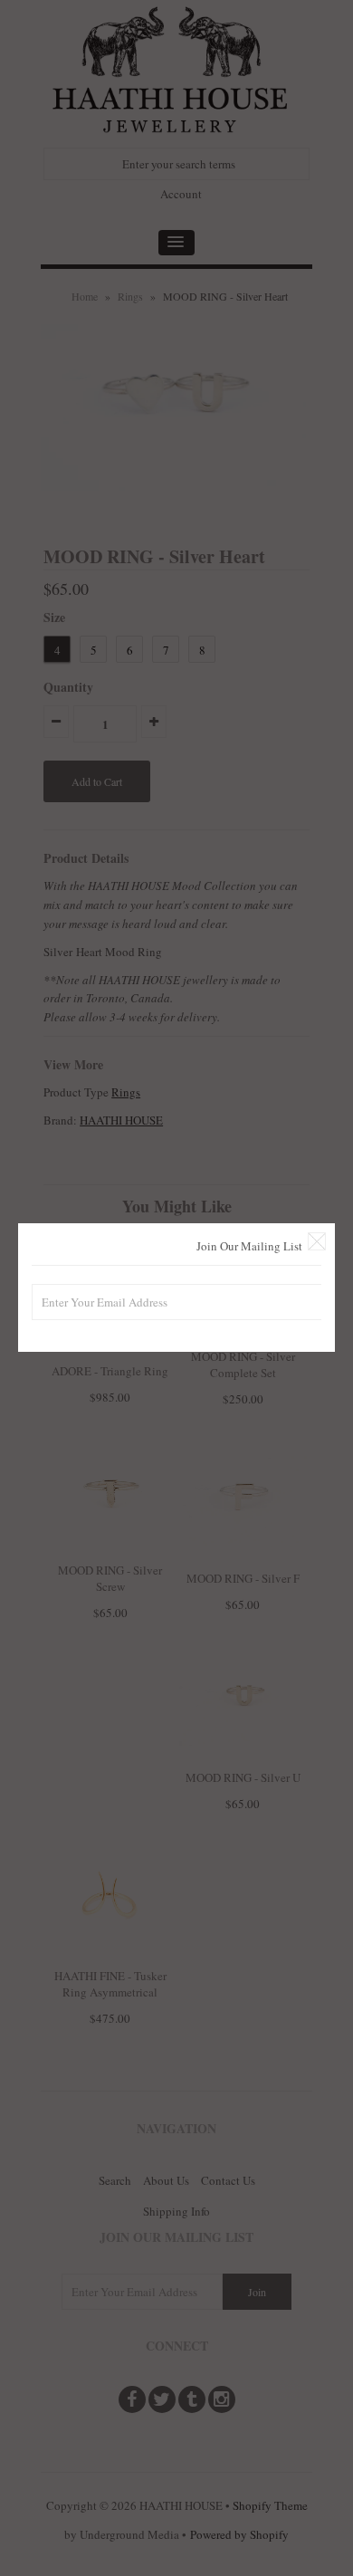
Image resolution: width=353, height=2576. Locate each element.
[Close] (317, 1241)
